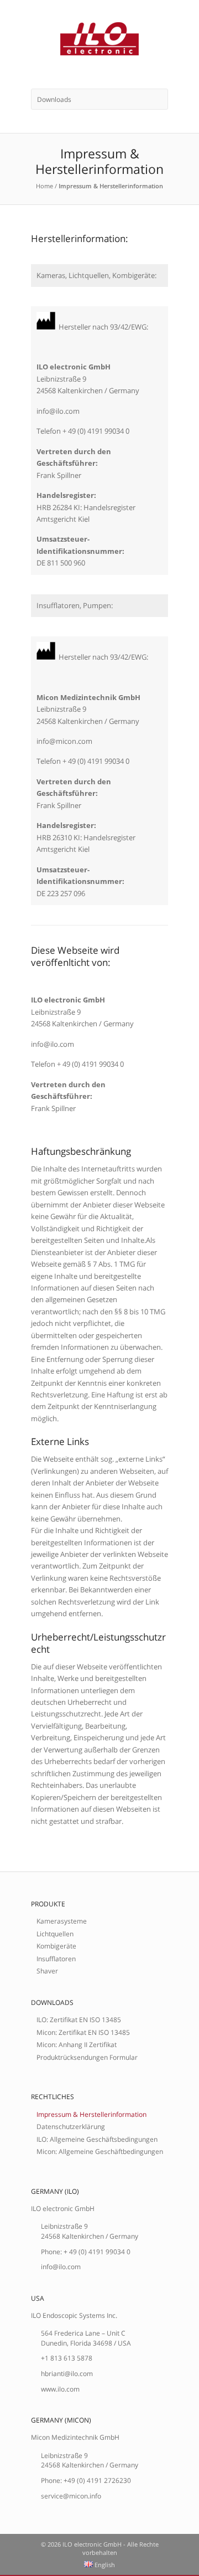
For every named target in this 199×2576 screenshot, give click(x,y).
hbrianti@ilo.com (67, 2373)
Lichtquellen (55, 1934)
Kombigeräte (56, 1946)
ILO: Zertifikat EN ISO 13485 (79, 2019)
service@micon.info (71, 2496)
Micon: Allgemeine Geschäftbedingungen (100, 2151)
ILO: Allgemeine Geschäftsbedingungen (97, 2139)
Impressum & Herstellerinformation (91, 2114)
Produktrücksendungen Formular (87, 2057)
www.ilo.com (60, 2389)
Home (44, 186)
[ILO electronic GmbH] (99, 44)
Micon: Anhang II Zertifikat (77, 2044)
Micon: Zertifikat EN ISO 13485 (83, 2032)
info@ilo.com (61, 2266)
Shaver (47, 1971)
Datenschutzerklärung (71, 2126)
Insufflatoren (56, 1958)
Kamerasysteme (62, 1921)
